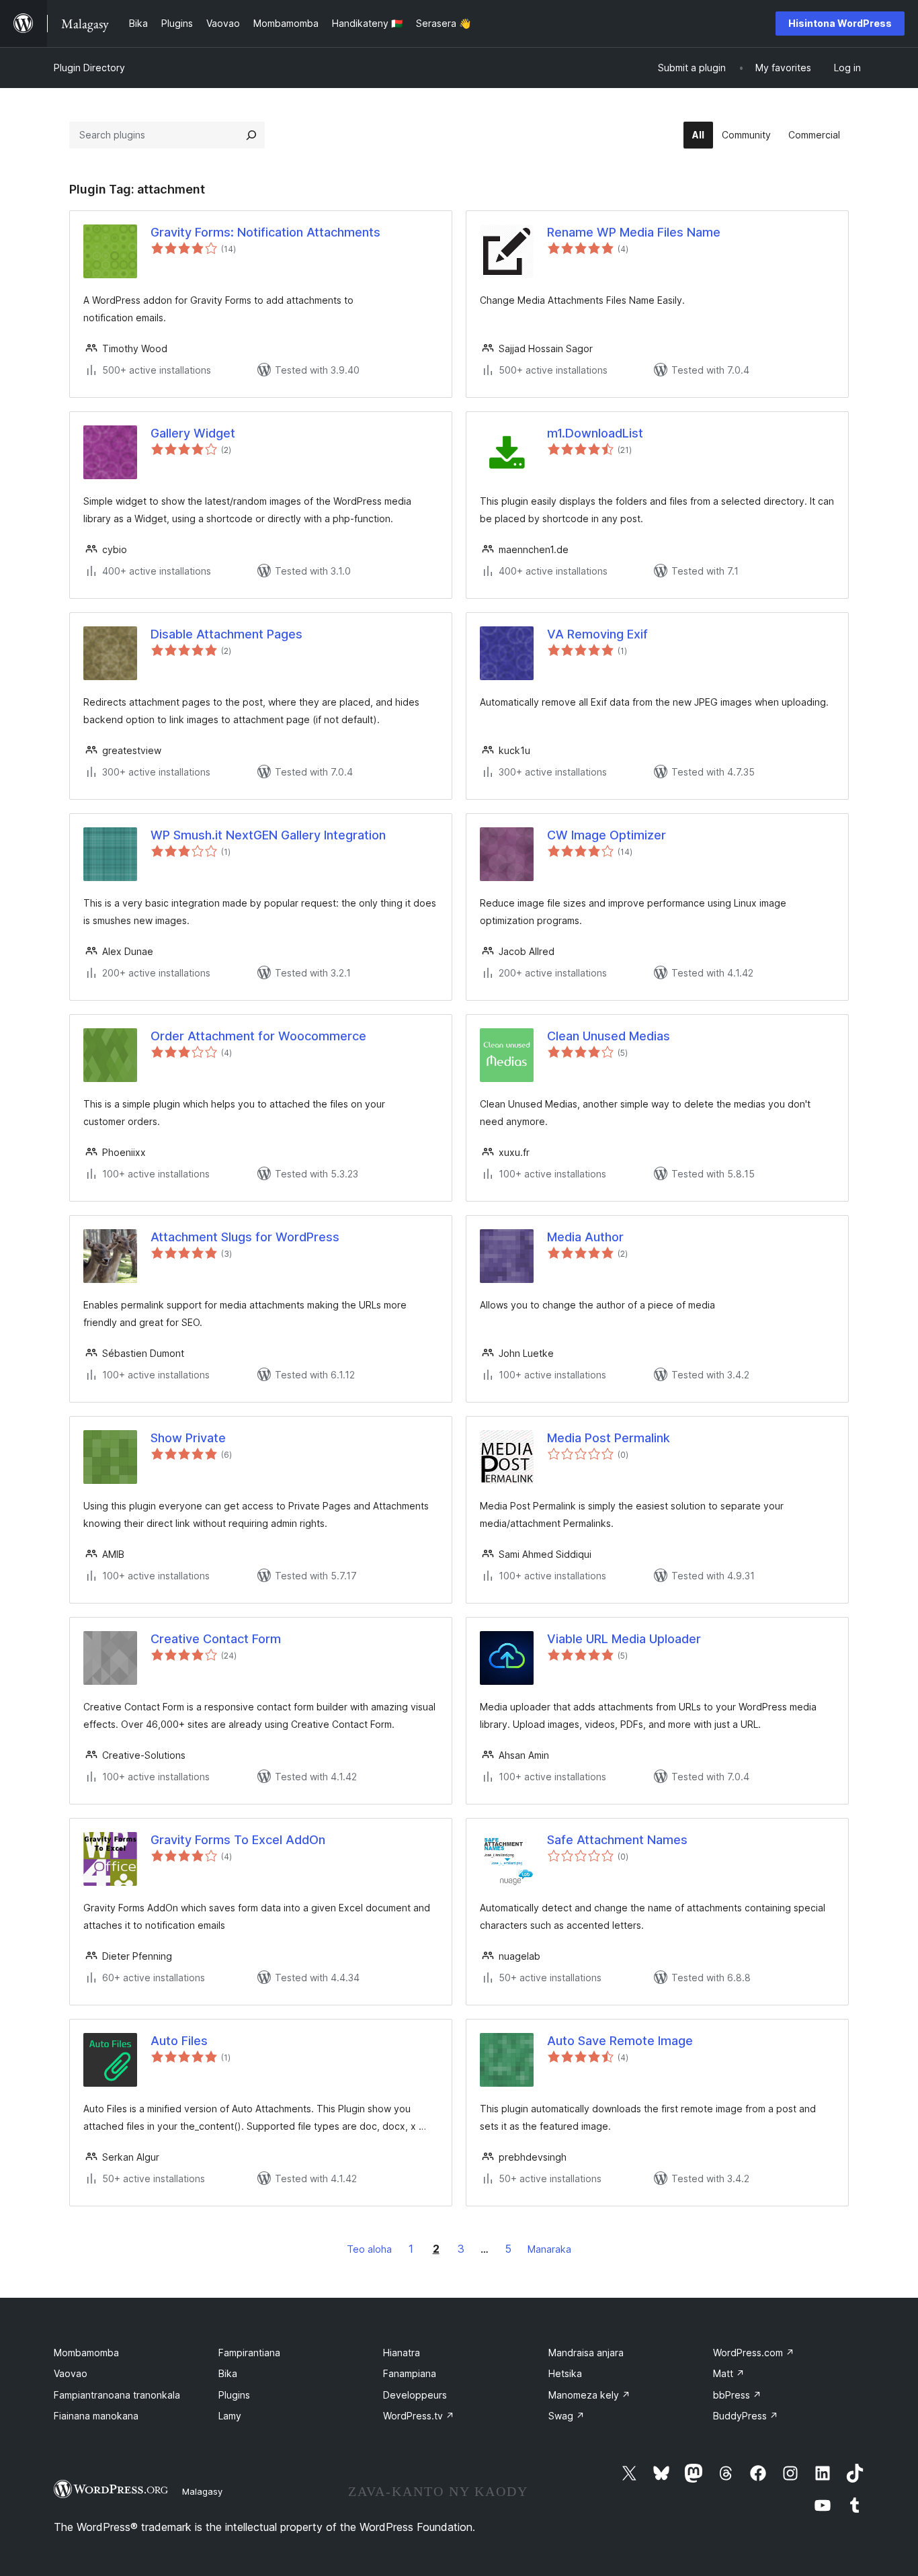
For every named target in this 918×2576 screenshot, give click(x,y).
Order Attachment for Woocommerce (258, 1036)
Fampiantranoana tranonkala (117, 2395)
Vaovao (71, 2373)
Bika (228, 2373)
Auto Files (179, 2041)
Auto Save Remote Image (620, 2041)
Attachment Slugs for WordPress (245, 1237)
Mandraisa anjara (586, 2353)
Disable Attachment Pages (226, 634)
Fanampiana (410, 2373)
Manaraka (549, 2249)
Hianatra (402, 2353)
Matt (729, 2373)
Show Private (188, 1438)
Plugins (234, 2395)
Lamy (230, 2416)
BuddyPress (746, 2416)
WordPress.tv (419, 2416)
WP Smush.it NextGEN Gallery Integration (268, 835)
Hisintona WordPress (840, 23)
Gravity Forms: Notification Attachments (265, 232)
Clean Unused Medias (609, 1036)
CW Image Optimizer (607, 835)
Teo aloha (369, 2249)
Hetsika (565, 2373)
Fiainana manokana (96, 2416)
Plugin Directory (89, 68)
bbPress (737, 2395)
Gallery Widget (193, 433)
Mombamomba (86, 2353)
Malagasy (202, 2491)
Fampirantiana (249, 2353)
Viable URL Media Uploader (624, 1639)
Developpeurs (415, 2395)
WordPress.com (754, 2353)
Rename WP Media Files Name (634, 232)
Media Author (585, 1237)
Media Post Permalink (609, 1438)
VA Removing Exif (597, 634)
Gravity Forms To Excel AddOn (238, 1840)
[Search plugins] (251, 135)
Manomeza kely (589, 2395)
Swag (567, 2416)
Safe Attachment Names (617, 1840)
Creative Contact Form (216, 1639)
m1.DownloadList (595, 433)
